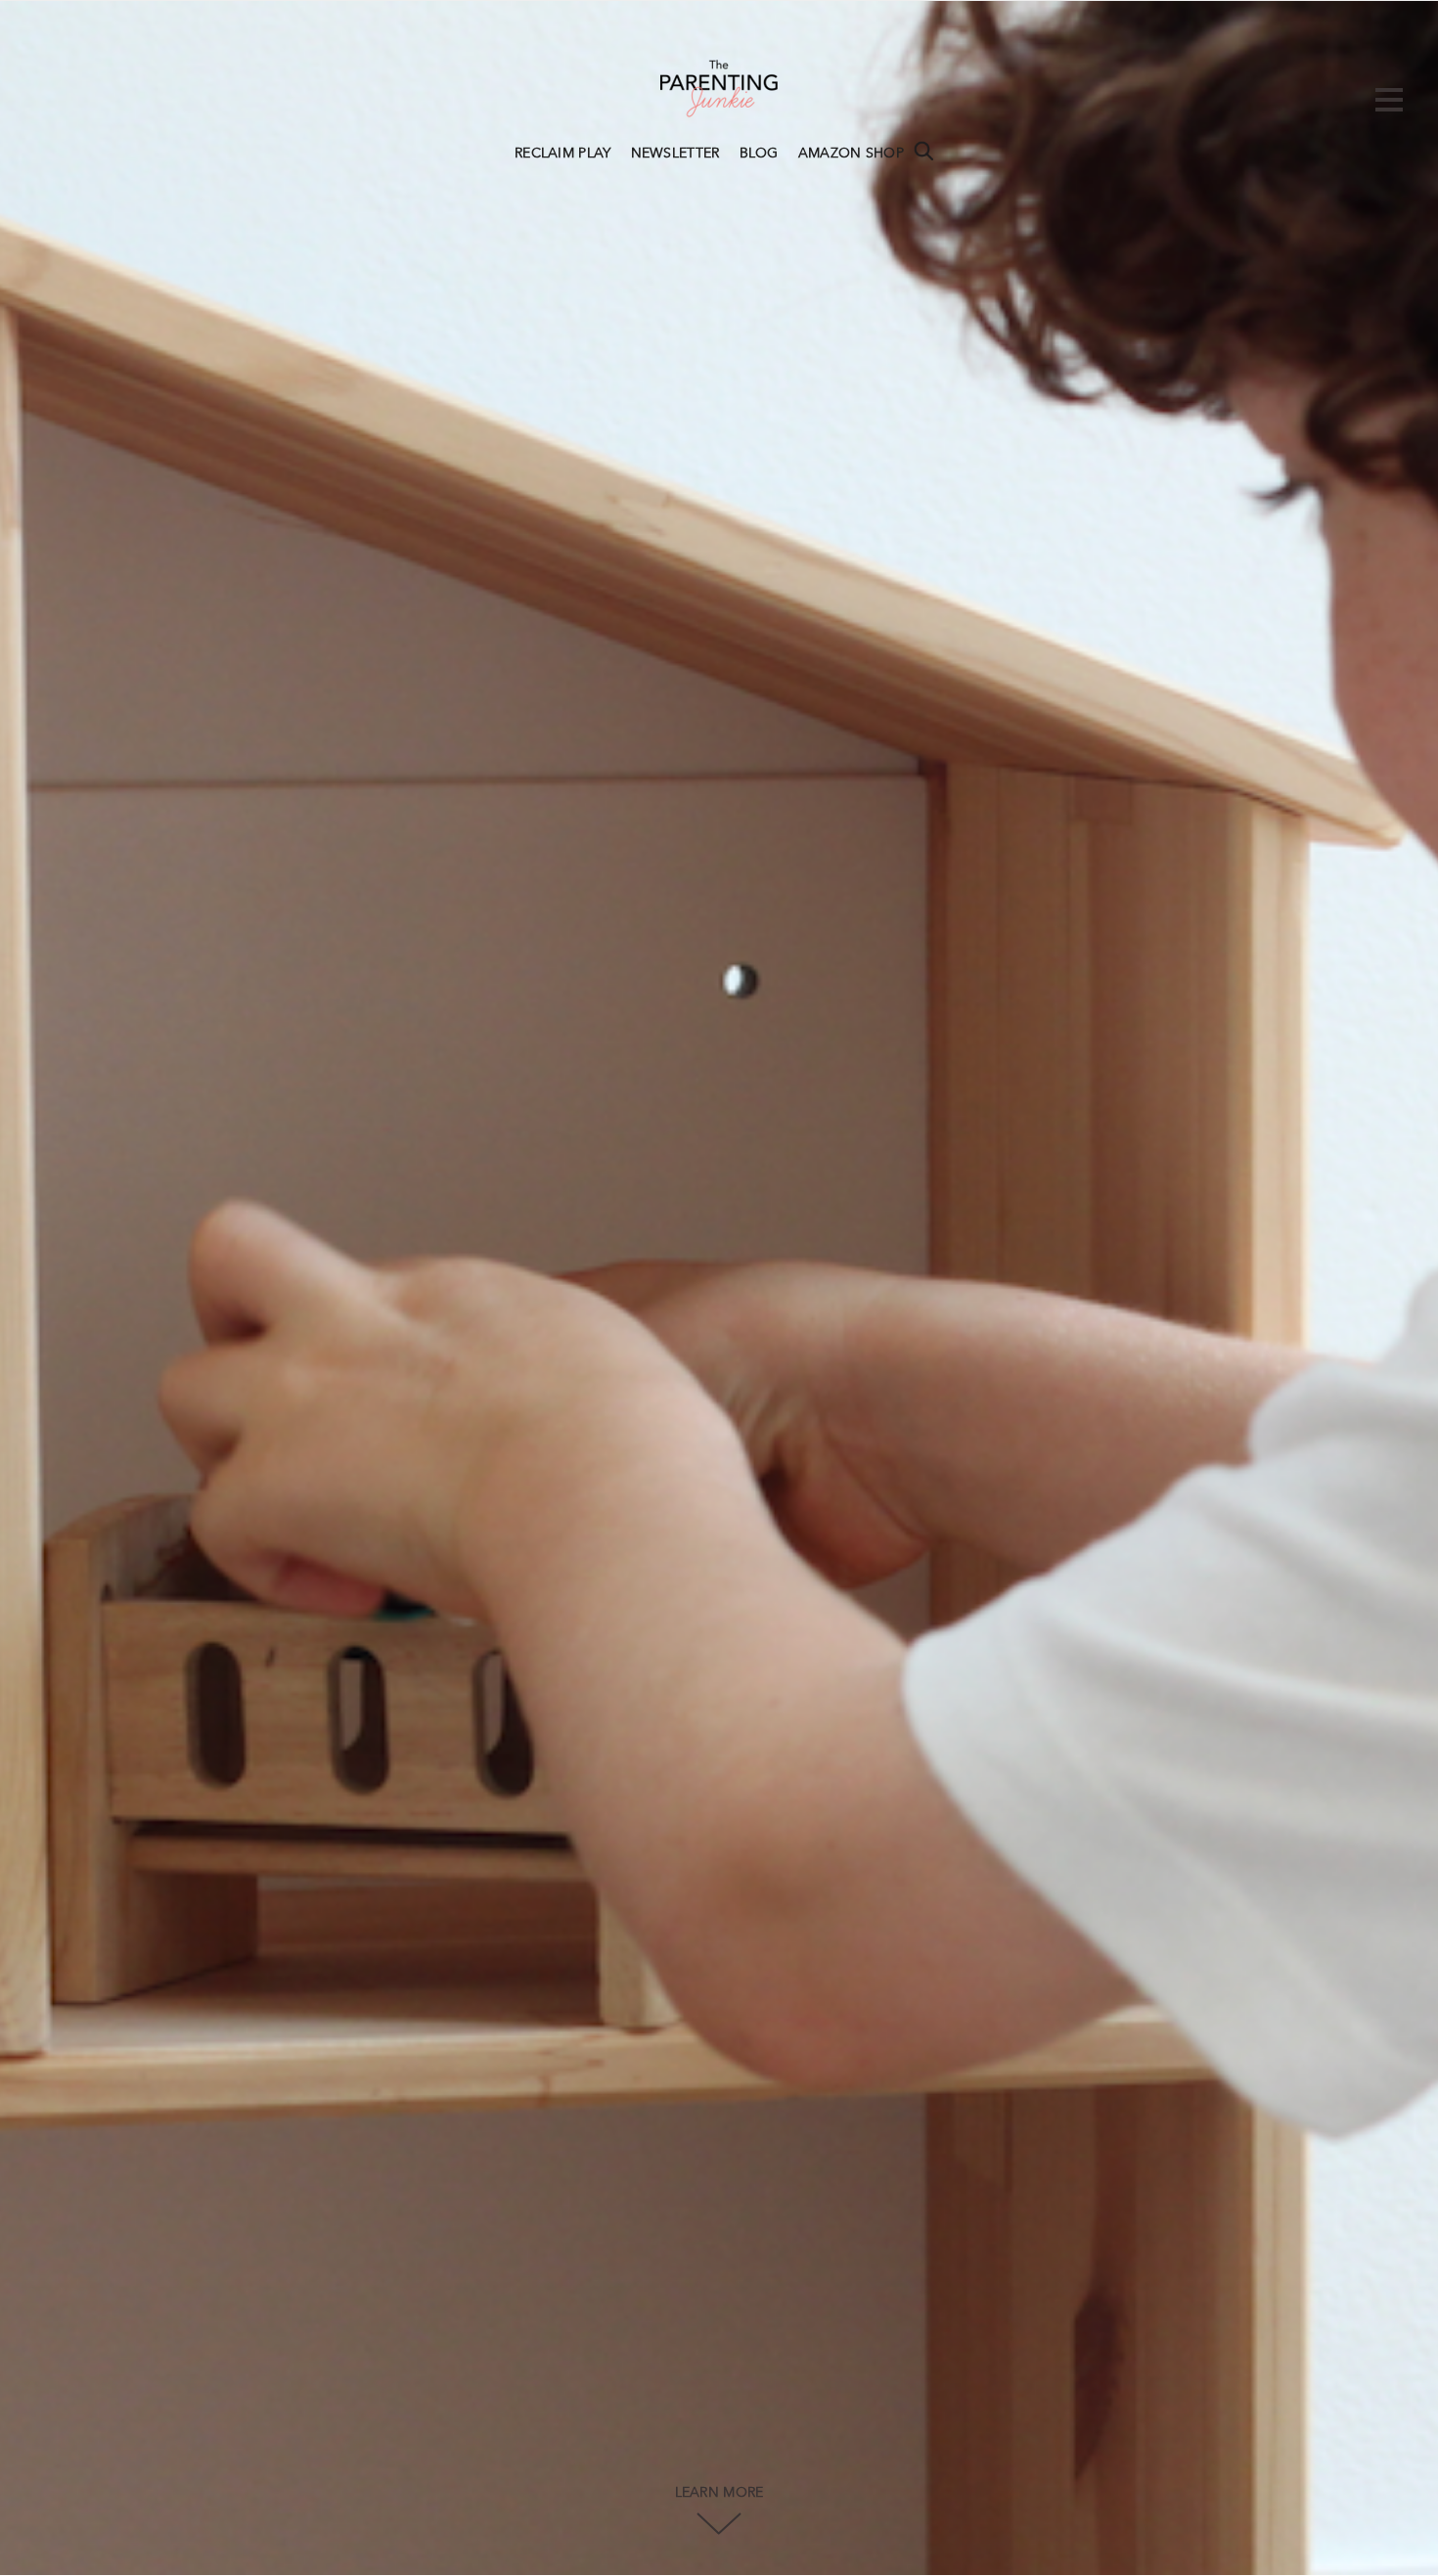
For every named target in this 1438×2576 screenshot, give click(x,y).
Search (923, 151)
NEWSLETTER (675, 154)
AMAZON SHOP (851, 154)
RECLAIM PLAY (563, 154)
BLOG (759, 154)
